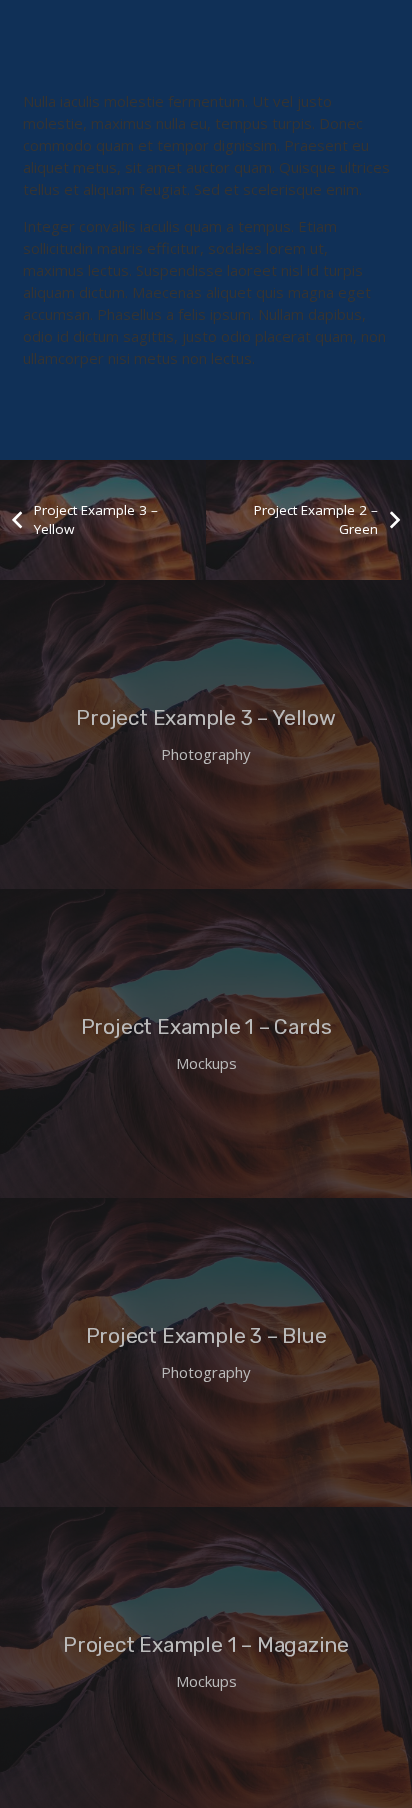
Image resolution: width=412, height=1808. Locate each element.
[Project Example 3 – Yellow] (206, 734)
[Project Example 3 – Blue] (206, 1352)
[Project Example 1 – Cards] (206, 1043)
